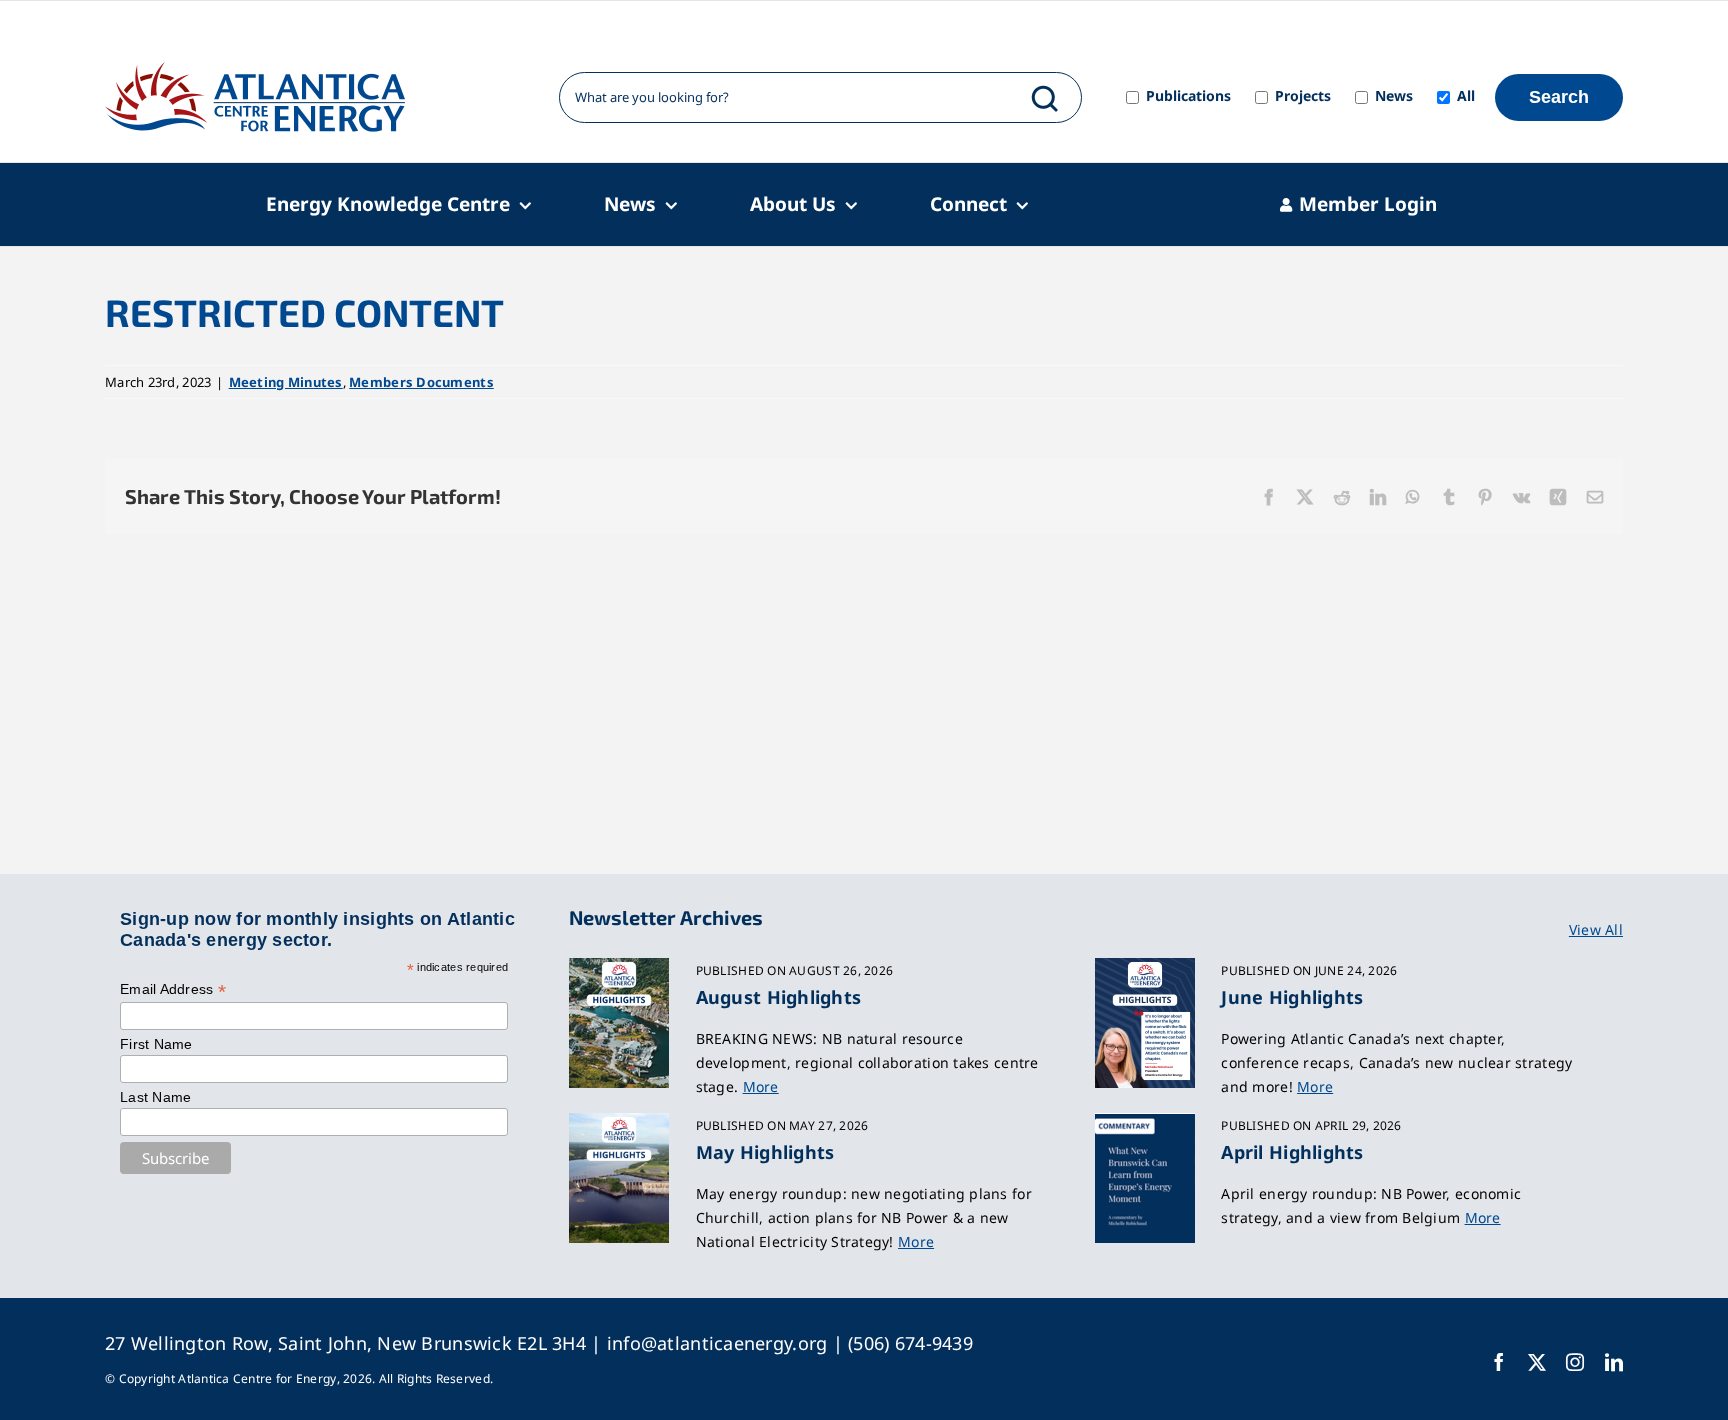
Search (1559, 97)
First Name (156, 1044)
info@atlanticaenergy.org (717, 1343)
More (761, 1086)
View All (1596, 929)
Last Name (155, 1097)
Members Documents (421, 382)
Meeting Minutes (286, 382)
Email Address (173, 989)
